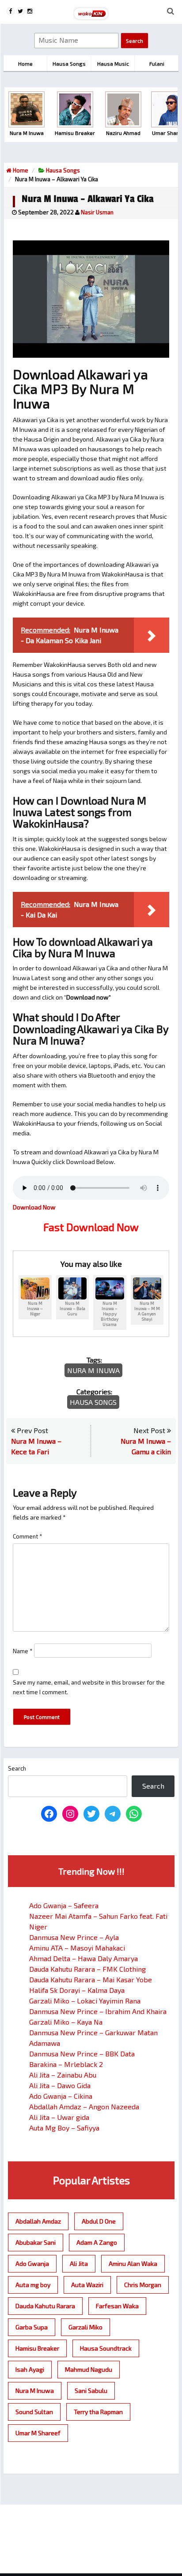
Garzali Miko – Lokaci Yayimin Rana (85, 2001)
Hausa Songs (63, 170)
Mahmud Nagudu (89, 2369)
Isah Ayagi (30, 2369)
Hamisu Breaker (37, 2348)
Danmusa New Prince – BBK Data (82, 2054)
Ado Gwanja (32, 2263)
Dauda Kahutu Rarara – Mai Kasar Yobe (91, 1979)
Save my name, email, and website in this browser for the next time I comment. (89, 1687)
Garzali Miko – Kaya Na (66, 2022)
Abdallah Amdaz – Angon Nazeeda (84, 2106)
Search (17, 1768)
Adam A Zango (97, 2242)
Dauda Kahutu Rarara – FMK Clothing (87, 1969)
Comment (28, 1536)
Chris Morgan (143, 2285)
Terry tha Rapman (98, 2412)
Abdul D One (99, 2221)
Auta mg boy (33, 2285)
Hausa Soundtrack (106, 2348)
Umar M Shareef (38, 2433)
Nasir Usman (97, 212)
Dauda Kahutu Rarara (45, 2306)
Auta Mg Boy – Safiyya (64, 2128)
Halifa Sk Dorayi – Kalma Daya (77, 1990)
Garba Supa (32, 2327)
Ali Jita (79, 2263)
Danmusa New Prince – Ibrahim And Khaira (98, 2011)
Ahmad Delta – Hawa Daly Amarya (83, 1958)
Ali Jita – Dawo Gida (60, 2085)
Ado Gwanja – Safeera (64, 1905)
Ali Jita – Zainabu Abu (63, 2075)
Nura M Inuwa (93, 1370)
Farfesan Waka (117, 2306)
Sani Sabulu (91, 2391)
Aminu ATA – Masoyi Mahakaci (77, 1948)
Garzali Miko (85, 2327)
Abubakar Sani (36, 2242)
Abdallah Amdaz (38, 2221)
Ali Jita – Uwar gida (59, 2117)
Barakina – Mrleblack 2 (66, 2064)
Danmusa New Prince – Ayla (74, 1937)
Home (20, 170)
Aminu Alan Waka (133, 2263)
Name (23, 1651)
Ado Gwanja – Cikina (61, 2096)
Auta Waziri (87, 2285)
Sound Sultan (34, 2412)
